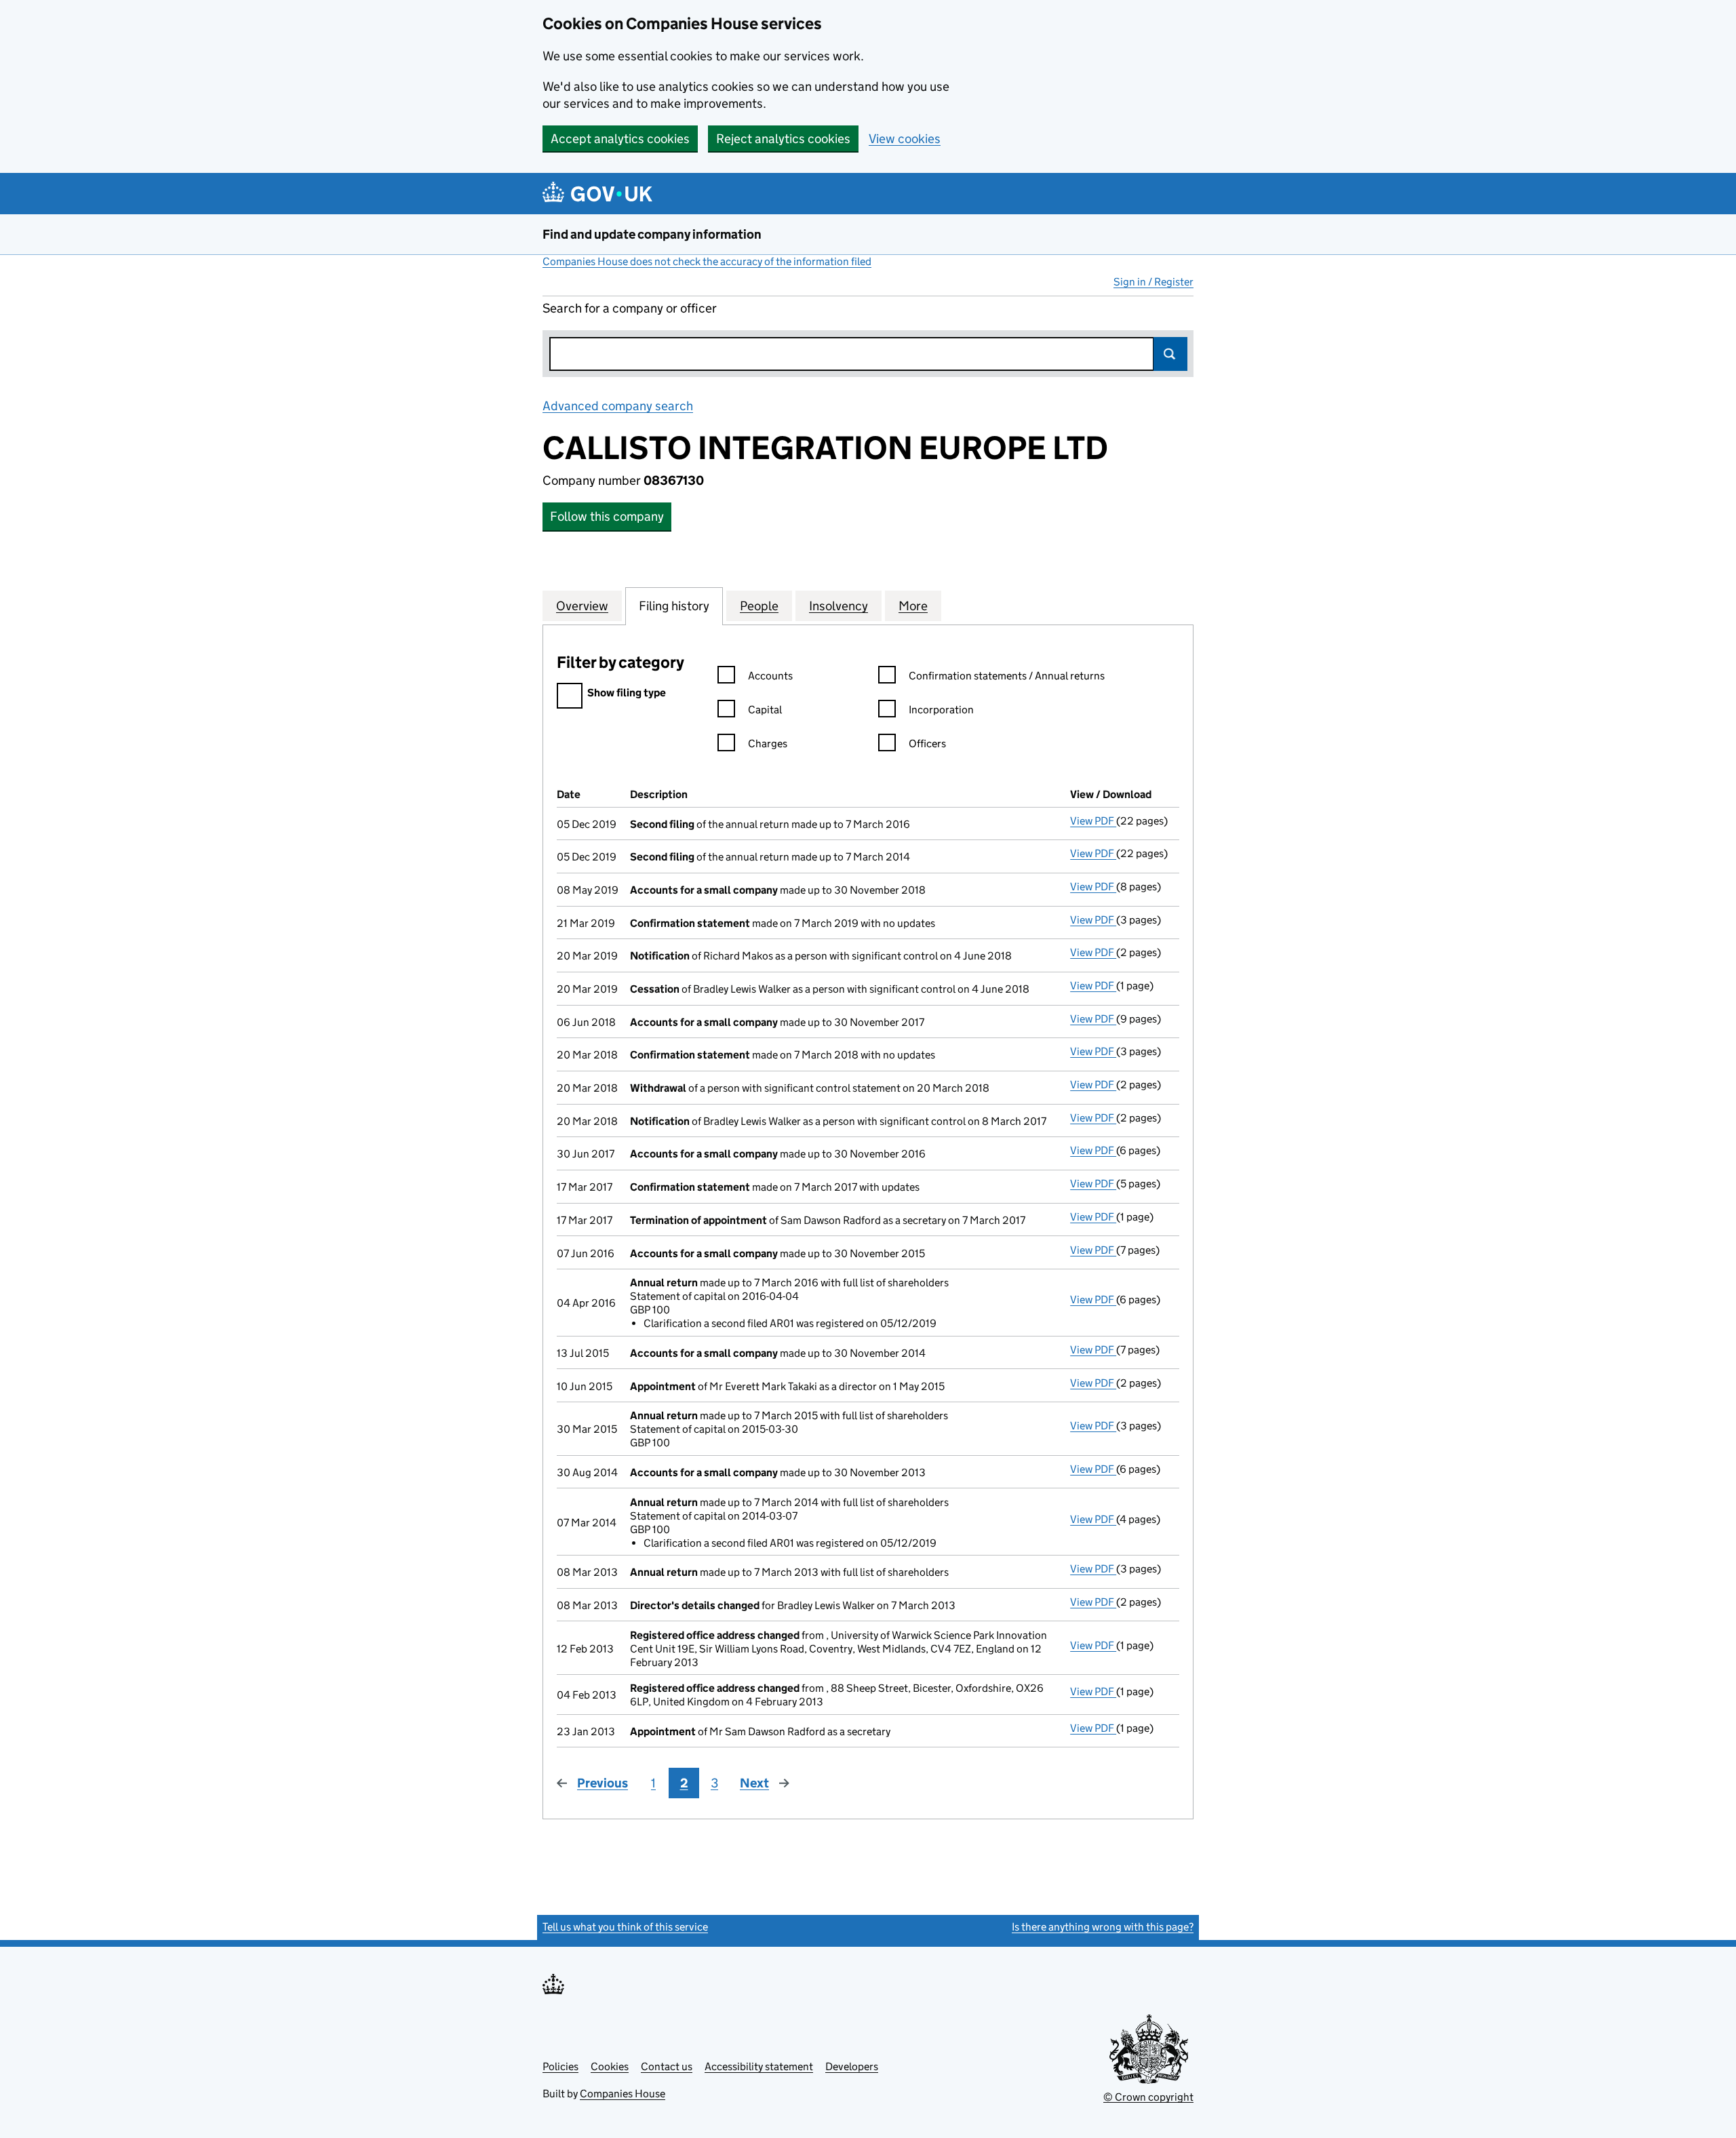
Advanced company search (618, 406)
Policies (560, 2066)
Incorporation (941, 710)
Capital (765, 710)
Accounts (770, 676)
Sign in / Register (1153, 282)
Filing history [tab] (674, 606)
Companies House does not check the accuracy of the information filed (707, 261)
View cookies (905, 139)
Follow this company (607, 516)
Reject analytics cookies (783, 139)
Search (1170, 354)
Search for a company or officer (630, 308)
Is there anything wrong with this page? (1103, 1927)
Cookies (610, 2066)
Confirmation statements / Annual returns (1007, 676)
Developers (852, 2066)
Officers (927, 744)
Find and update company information (652, 234)
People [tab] (759, 606)
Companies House (623, 2094)
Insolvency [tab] (839, 606)
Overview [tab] (582, 606)
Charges (768, 744)
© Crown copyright (1148, 2097)
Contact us (667, 2066)
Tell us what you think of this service (625, 1927)
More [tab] (913, 606)
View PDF (1093, 821)
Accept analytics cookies (620, 139)
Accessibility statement (759, 2066)
